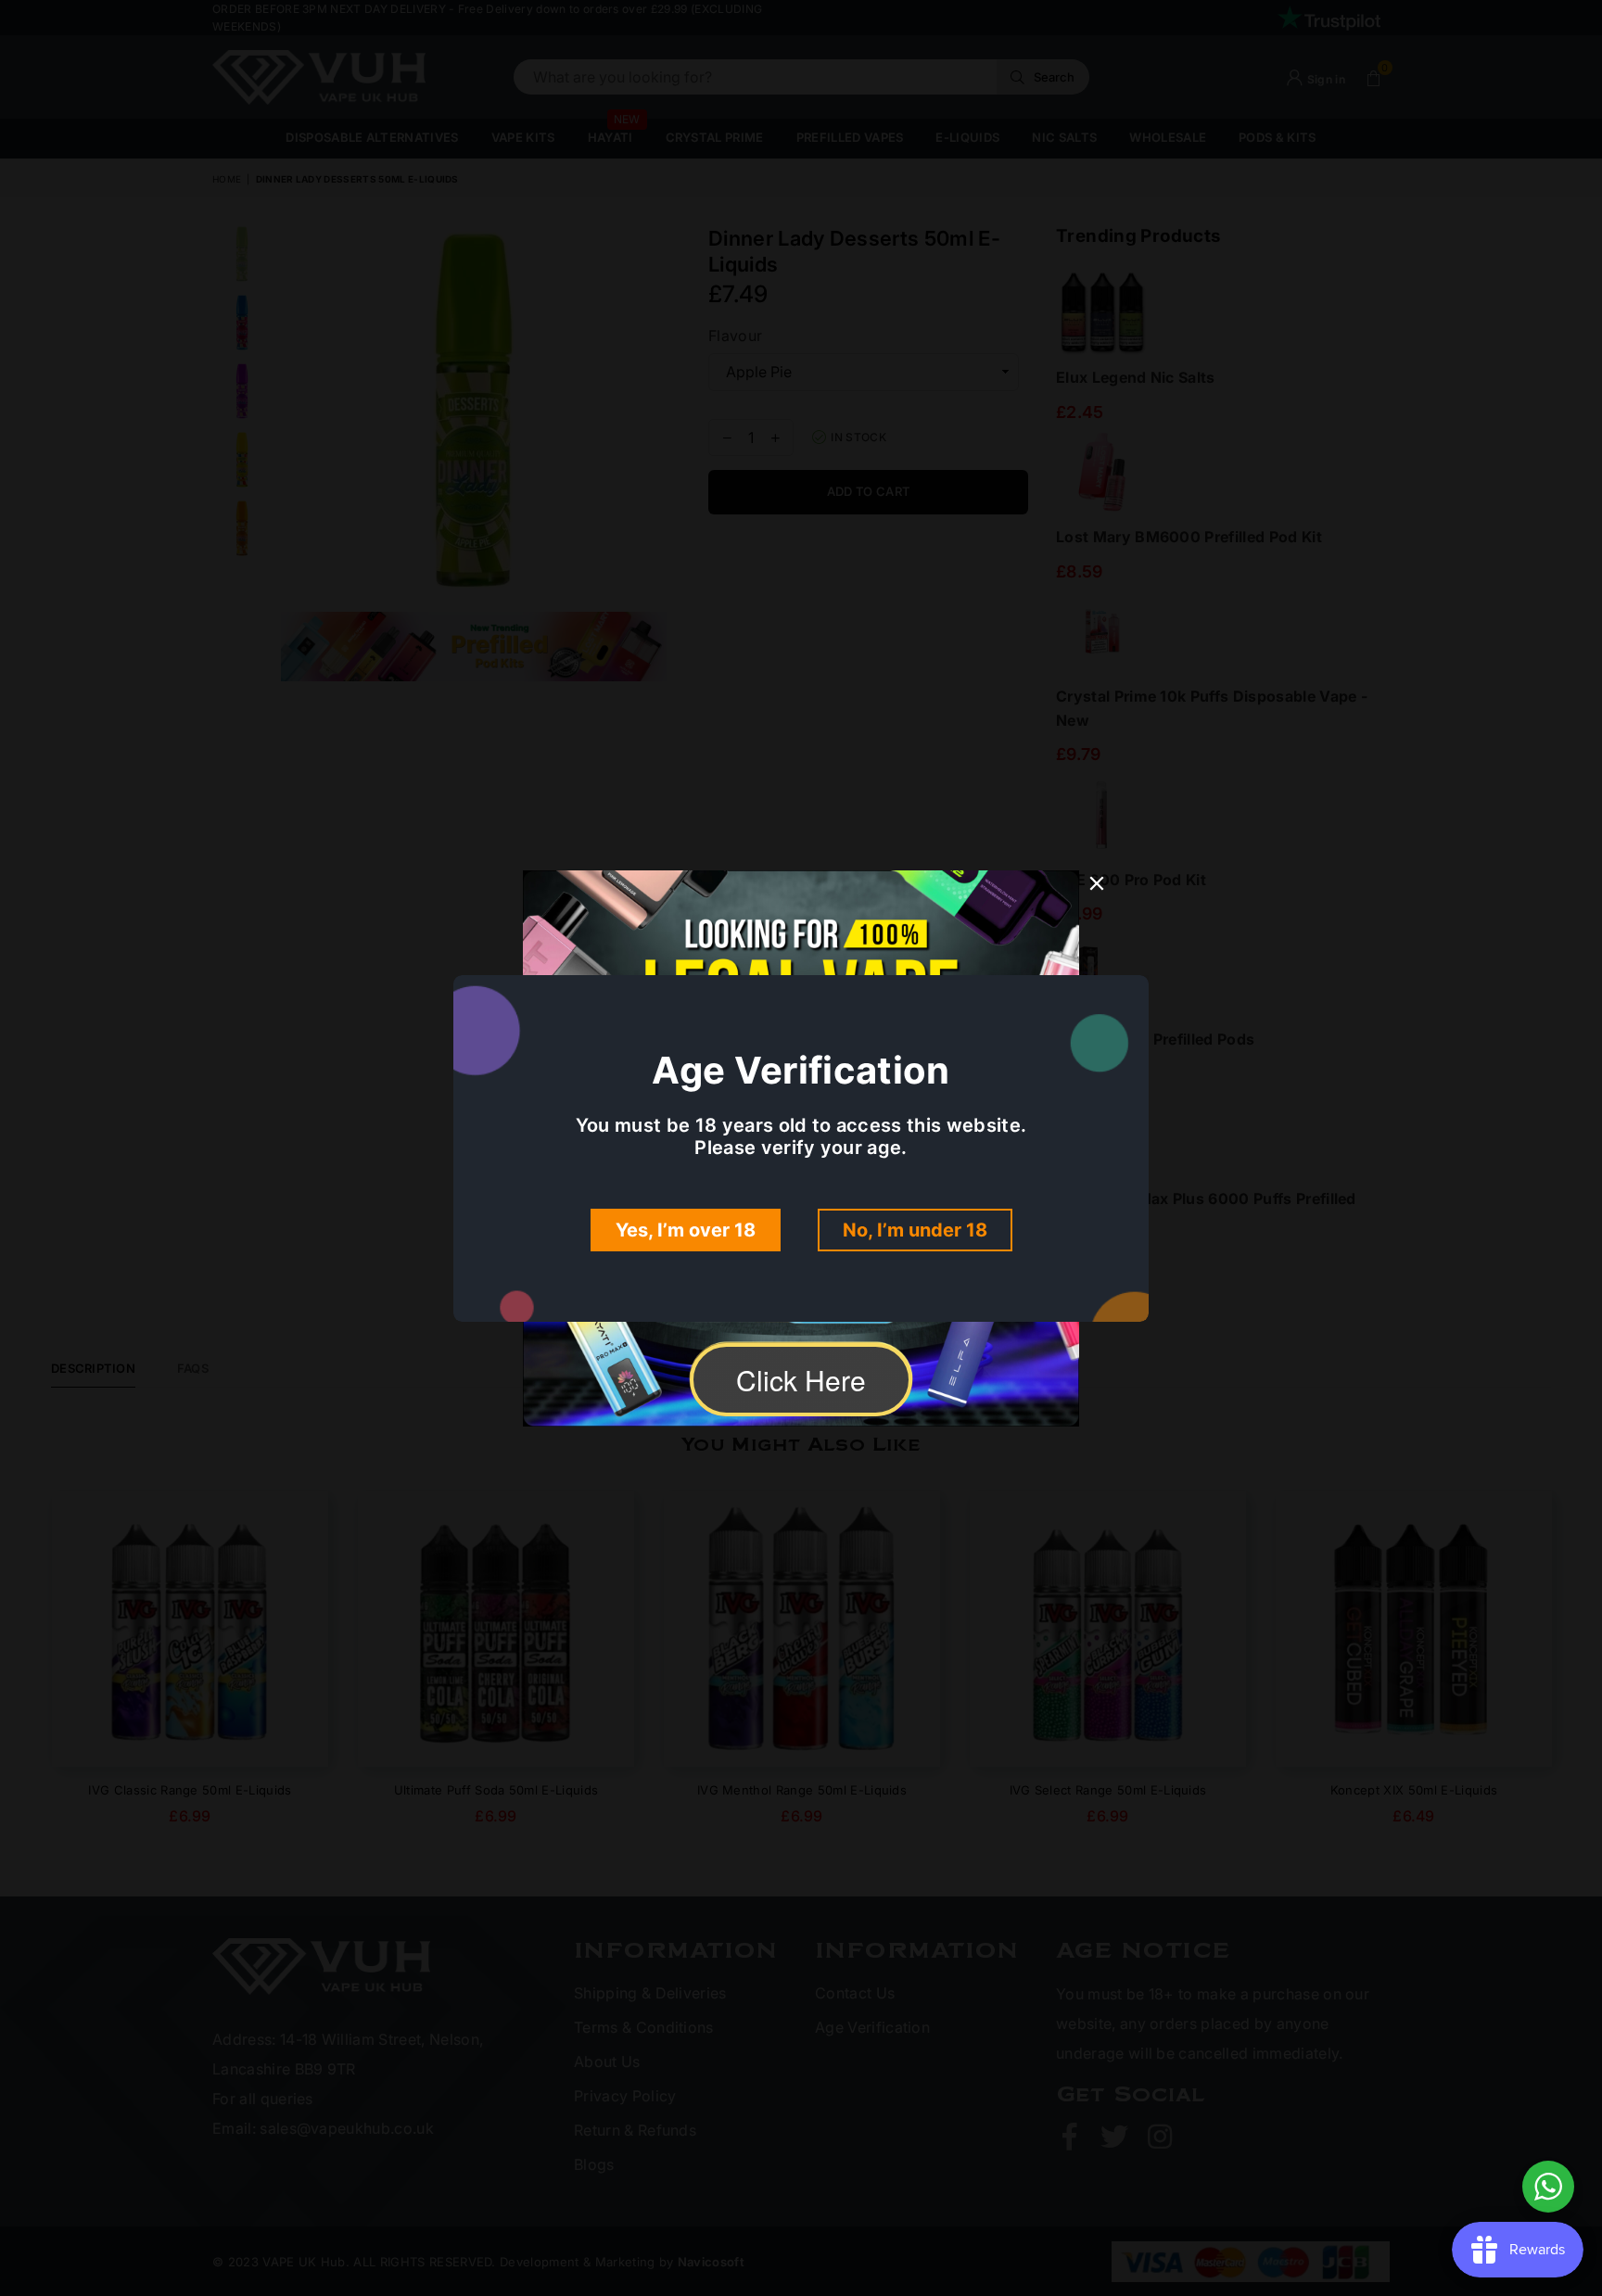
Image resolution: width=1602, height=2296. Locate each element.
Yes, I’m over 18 (686, 1230)
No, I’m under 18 (915, 1230)
